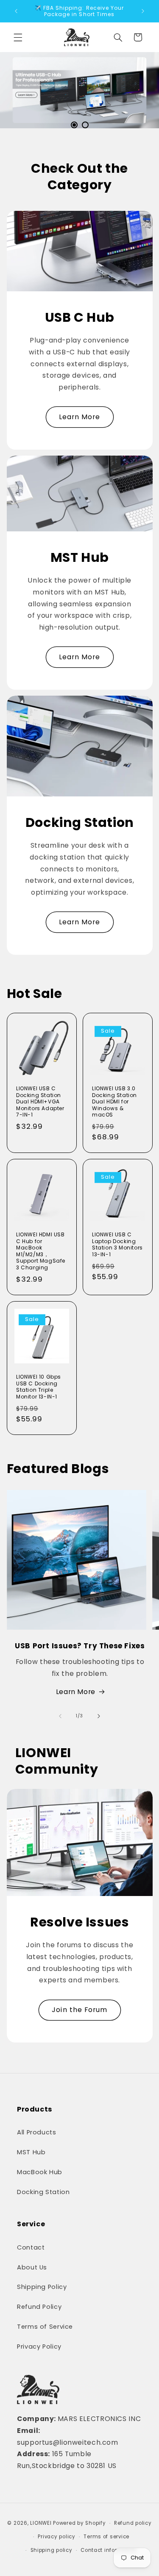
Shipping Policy (42, 2287)
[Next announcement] (143, 11)
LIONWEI (41, 2523)
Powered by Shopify (79, 2523)
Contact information (109, 2550)
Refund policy (133, 2523)
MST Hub (31, 2152)
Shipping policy (52, 2550)
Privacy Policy (39, 2347)
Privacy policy (56, 2537)
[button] (18, 37)
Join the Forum (79, 2010)
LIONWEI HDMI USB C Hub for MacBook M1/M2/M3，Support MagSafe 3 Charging (41, 1251)
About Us (32, 2267)
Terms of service (106, 2537)
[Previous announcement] (16, 11)
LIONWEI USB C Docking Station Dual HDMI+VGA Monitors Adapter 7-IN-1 (40, 1102)
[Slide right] (99, 1716)
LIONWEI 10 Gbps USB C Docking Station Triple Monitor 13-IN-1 (39, 1387)
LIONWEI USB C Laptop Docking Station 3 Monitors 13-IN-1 (117, 1244)
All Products (37, 2132)
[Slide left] (60, 1716)
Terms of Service (45, 2327)
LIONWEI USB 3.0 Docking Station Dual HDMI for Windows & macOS (114, 1102)
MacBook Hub (40, 2172)
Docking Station (43, 2192)
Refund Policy (39, 2307)
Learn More (80, 417)
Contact (31, 2247)
